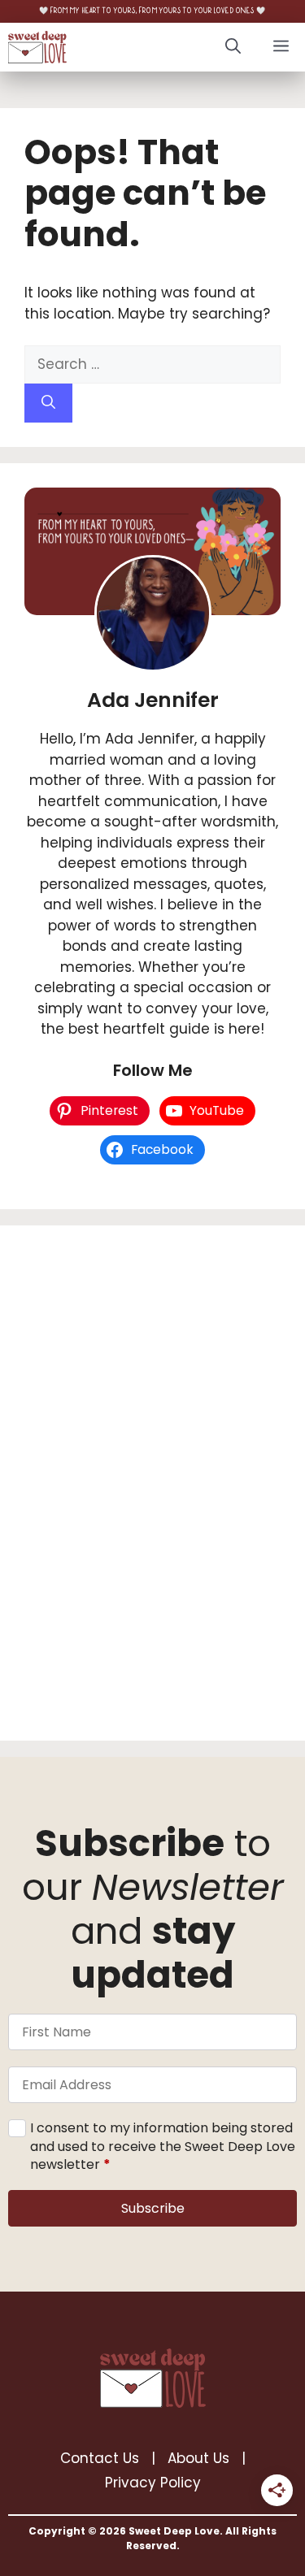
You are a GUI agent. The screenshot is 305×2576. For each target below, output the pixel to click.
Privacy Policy (153, 2483)
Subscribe (153, 2208)
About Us (198, 2458)
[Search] (48, 403)
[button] (233, 47)
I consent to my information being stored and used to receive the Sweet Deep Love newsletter (163, 2147)
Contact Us (100, 2458)
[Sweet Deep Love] (37, 47)
